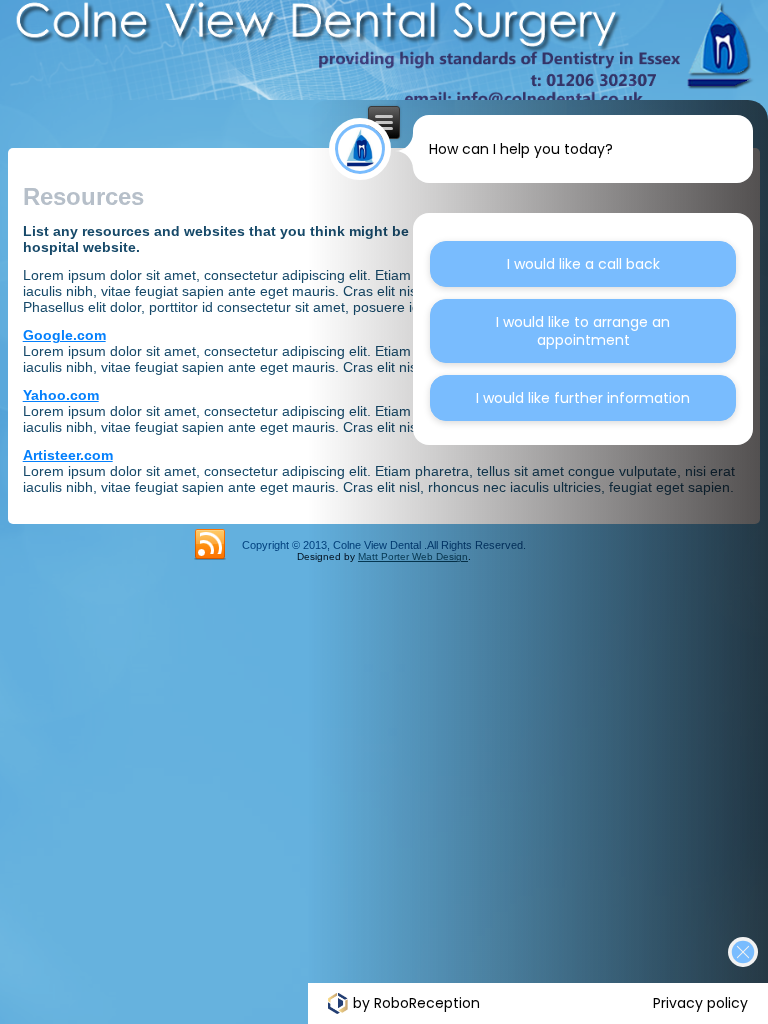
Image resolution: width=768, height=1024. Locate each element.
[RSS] (210, 545)
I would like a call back (583, 264)
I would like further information (583, 398)
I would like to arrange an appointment (583, 331)
